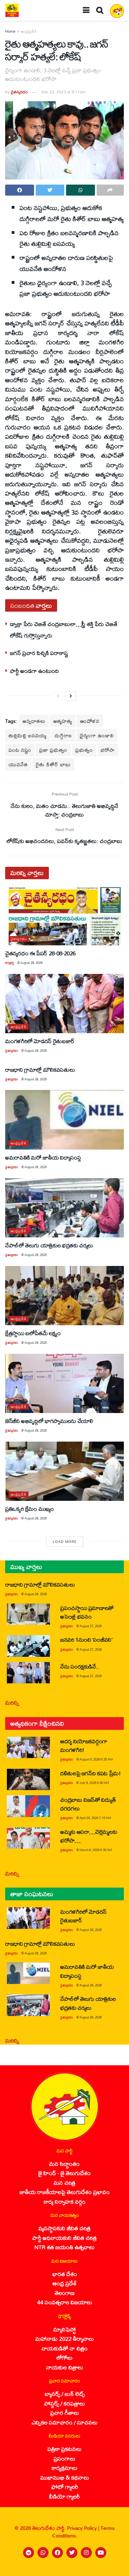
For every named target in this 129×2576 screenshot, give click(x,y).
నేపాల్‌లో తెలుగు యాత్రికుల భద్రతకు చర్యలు (49, 1245)
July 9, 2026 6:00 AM (94, 1783)
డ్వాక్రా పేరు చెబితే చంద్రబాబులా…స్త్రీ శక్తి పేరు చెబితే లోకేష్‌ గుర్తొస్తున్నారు (64, 629)
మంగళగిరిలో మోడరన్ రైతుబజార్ (40, 1041)
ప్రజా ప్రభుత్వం (53, 750)
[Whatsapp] (43, 2553)
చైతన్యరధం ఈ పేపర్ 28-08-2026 (40, 953)
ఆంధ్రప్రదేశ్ (29, 31)
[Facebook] (57, 2553)
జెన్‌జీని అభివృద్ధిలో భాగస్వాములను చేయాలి (49, 1421)
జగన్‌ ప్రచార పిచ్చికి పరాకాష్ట (39, 653)
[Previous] (58, 696)
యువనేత (18, 764)
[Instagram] (86, 2553)
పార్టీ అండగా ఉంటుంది (34, 671)
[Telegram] (29, 2553)
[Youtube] (101, 2553)
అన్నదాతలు (34, 721)
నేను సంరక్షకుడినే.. (80, 1666)
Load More (65, 1541)
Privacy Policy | (84, 2528)
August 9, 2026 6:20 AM (96, 1759)
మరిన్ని (12, 1702)
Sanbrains (115, 2569)
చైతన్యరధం (19, 92)
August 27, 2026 (91, 1626)
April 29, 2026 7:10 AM (95, 1818)
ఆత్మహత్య (63, 721)
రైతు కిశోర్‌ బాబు (53, 764)
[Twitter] (72, 2553)
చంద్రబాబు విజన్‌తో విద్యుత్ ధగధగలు (88, 1804)
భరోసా (108, 750)
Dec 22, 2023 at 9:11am (63, 92)
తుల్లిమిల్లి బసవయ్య (28, 735)
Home (10, 31)
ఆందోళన (90, 721)
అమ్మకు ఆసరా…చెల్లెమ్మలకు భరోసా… (89, 1836)
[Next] (71, 696)
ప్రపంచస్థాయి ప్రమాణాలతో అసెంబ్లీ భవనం (87, 1612)
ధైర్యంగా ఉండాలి (97, 735)
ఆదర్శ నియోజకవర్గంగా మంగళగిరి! (84, 1745)
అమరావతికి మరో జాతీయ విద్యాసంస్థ (43, 1157)
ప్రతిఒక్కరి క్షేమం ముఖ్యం (30, 1509)
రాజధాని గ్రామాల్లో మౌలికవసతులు (40, 1069)
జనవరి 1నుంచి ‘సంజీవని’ (86, 1639)
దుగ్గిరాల (63, 735)
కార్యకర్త (9, 963)
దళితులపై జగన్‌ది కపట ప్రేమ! (90, 1773)
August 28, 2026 (31, 963)
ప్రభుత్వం (84, 750)
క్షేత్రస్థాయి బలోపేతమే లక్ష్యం (33, 1333)
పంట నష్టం (20, 750)
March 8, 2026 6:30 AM (96, 1850)
